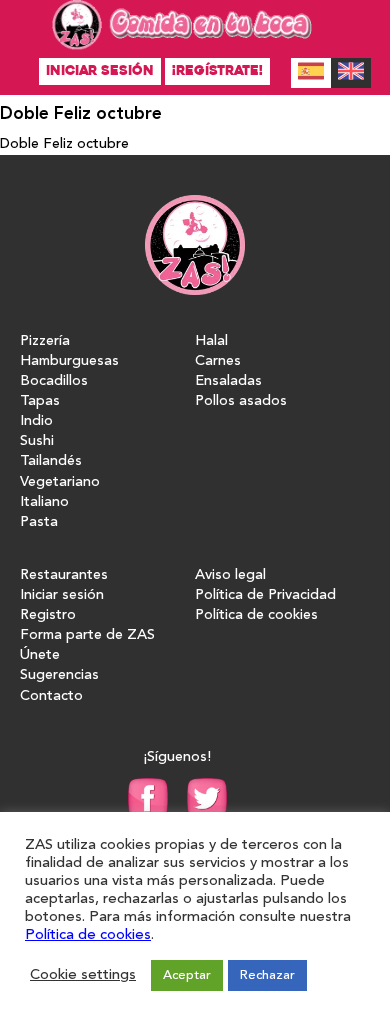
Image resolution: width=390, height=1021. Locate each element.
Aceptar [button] (187, 975)
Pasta (39, 522)
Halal (211, 341)
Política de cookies (256, 615)
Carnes (218, 361)
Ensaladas (228, 381)
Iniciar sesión (100, 70)
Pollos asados (241, 401)
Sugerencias (59, 675)
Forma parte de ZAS (87, 635)
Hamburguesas (69, 361)
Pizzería (45, 341)
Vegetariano (60, 482)
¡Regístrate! (217, 70)
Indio (36, 421)
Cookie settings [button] (83, 975)
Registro (48, 615)
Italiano (44, 502)
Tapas (40, 401)
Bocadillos (54, 381)
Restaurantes (64, 575)
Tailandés (51, 461)
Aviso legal (230, 575)
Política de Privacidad (265, 595)
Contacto (51, 696)
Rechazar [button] (267, 975)
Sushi (37, 441)
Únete (40, 655)
